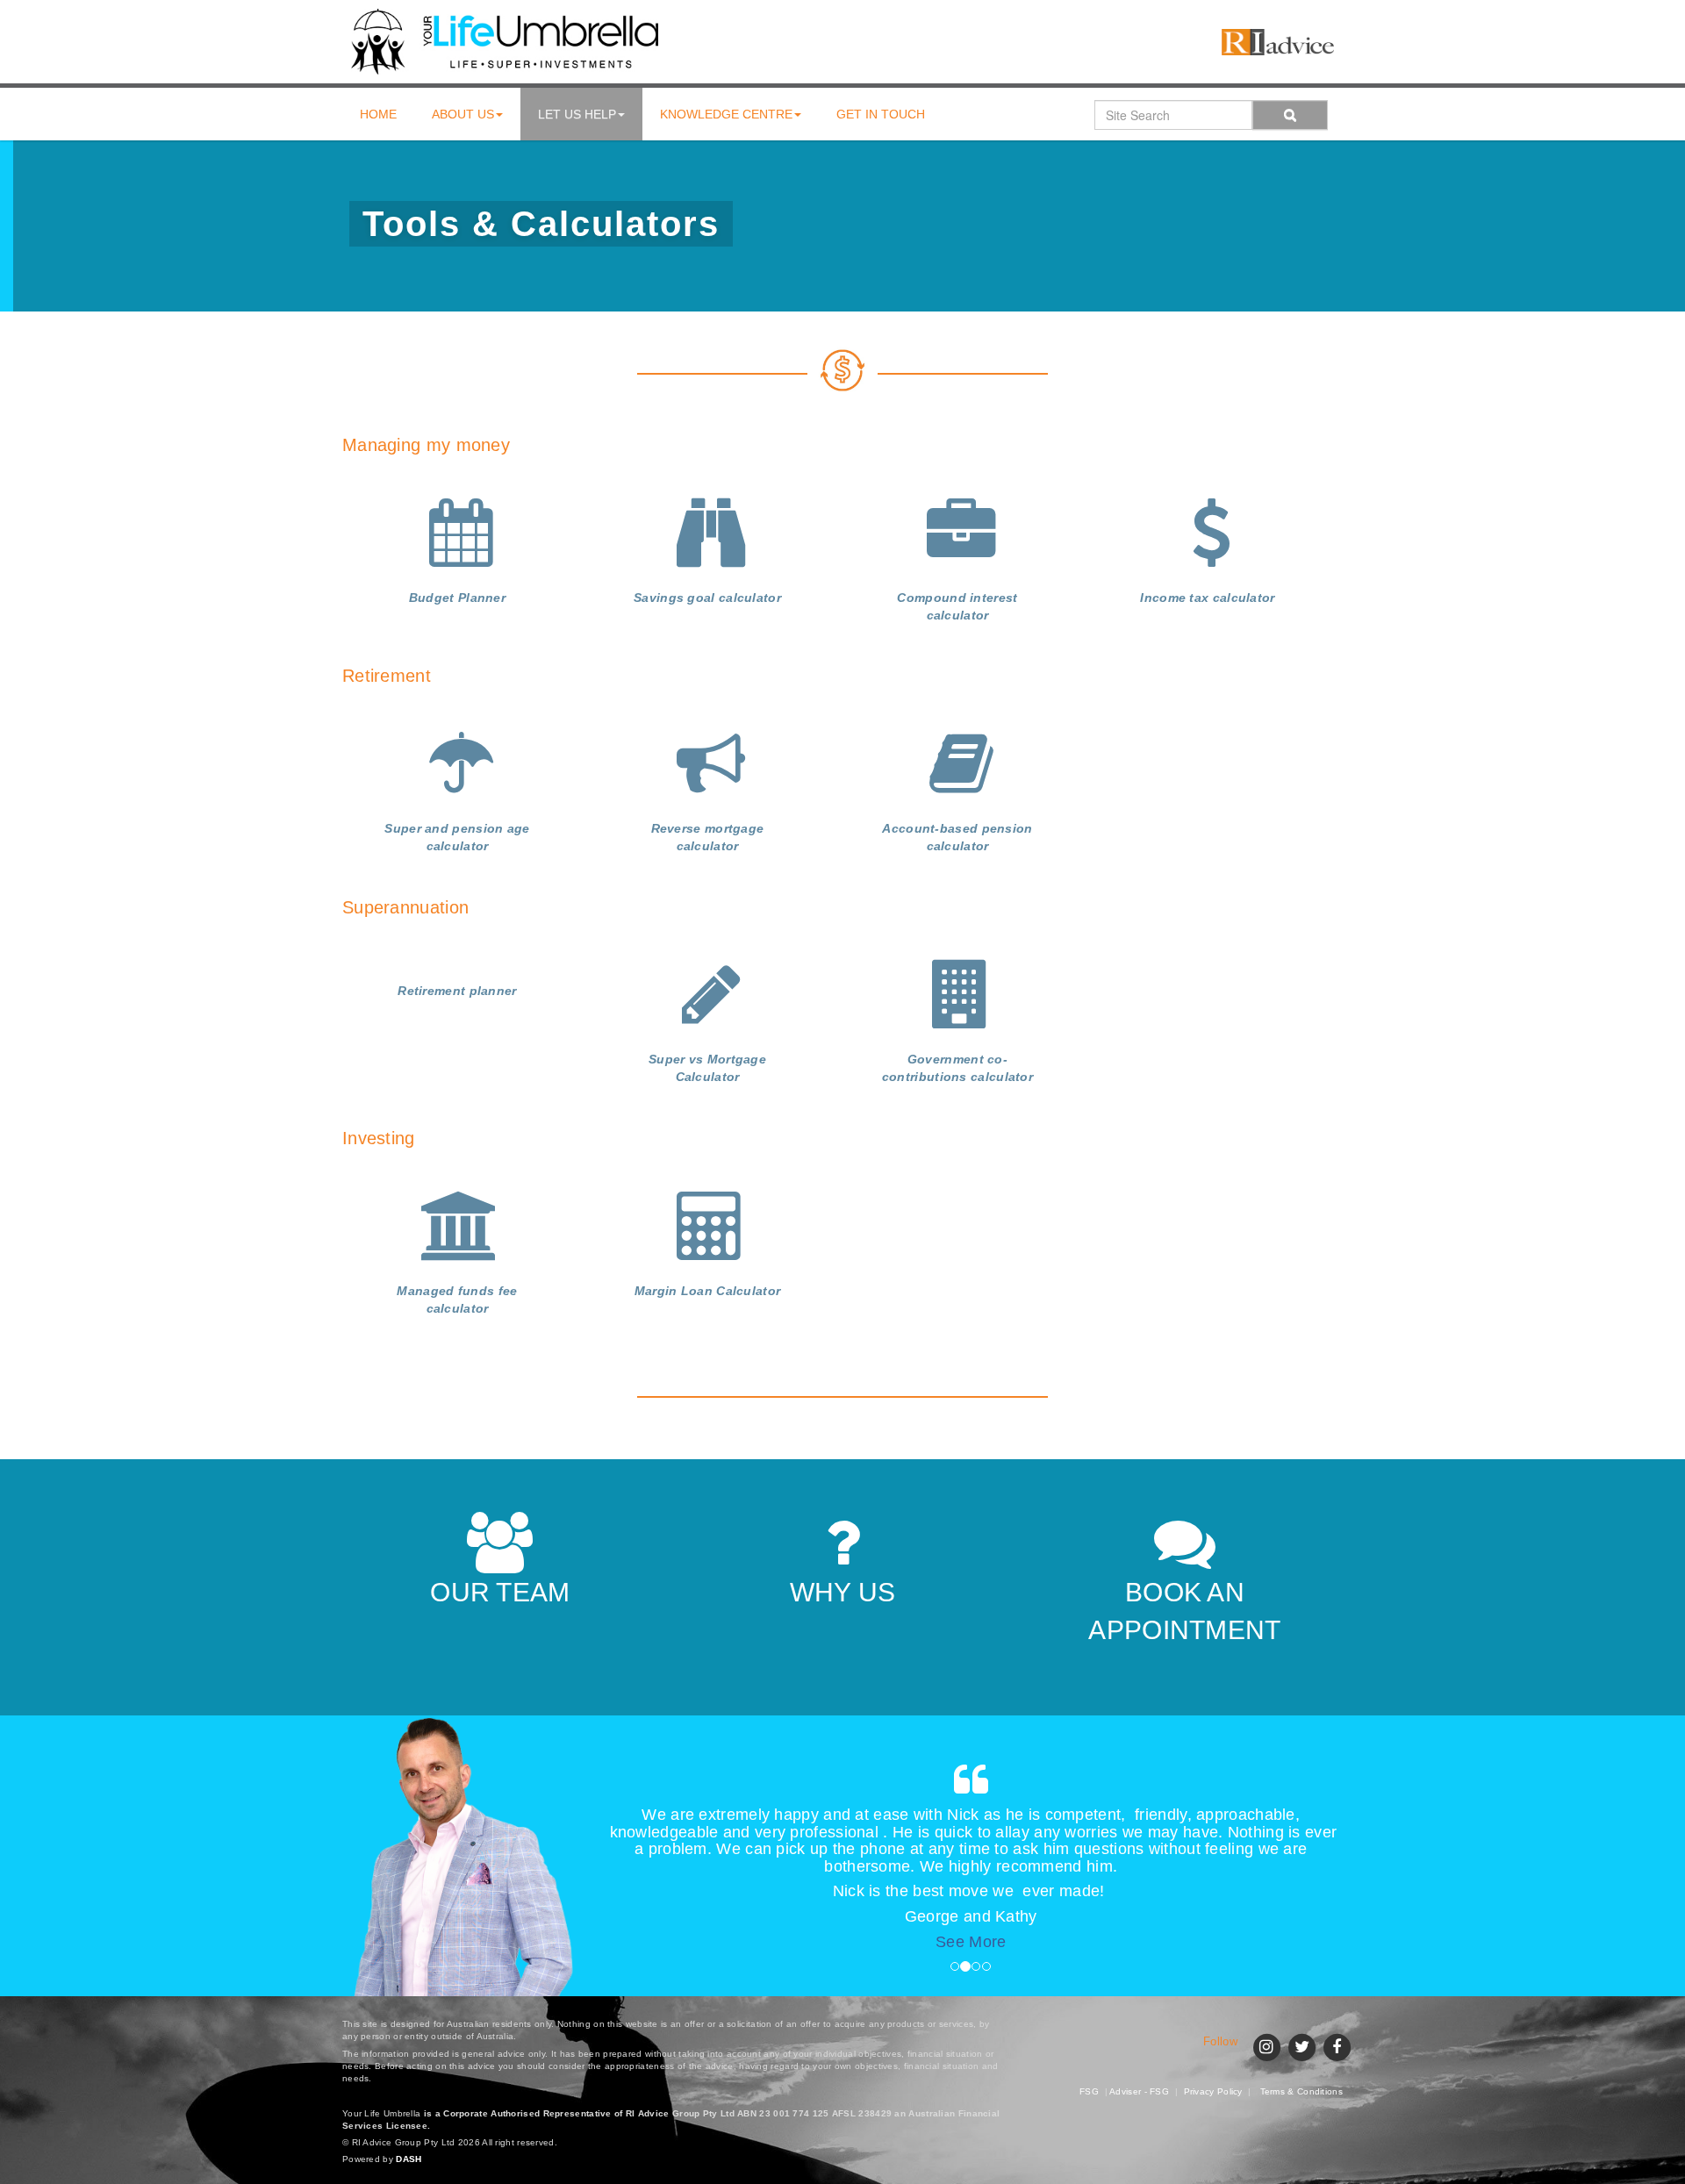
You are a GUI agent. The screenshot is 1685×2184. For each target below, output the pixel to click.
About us (463, 114)
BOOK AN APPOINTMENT (1184, 1611)
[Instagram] (1266, 2045)
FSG (1089, 2091)
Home (378, 114)
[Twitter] (1301, 2045)
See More (971, 1942)
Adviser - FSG (1139, 2091)
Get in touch (881, 114)
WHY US (843, 1592)
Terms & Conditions (1301, 2091)
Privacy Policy (1213, 2091)
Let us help (577, 114)
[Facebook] (1337, 2045)
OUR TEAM (500, 1592)
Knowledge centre (726, 114)
